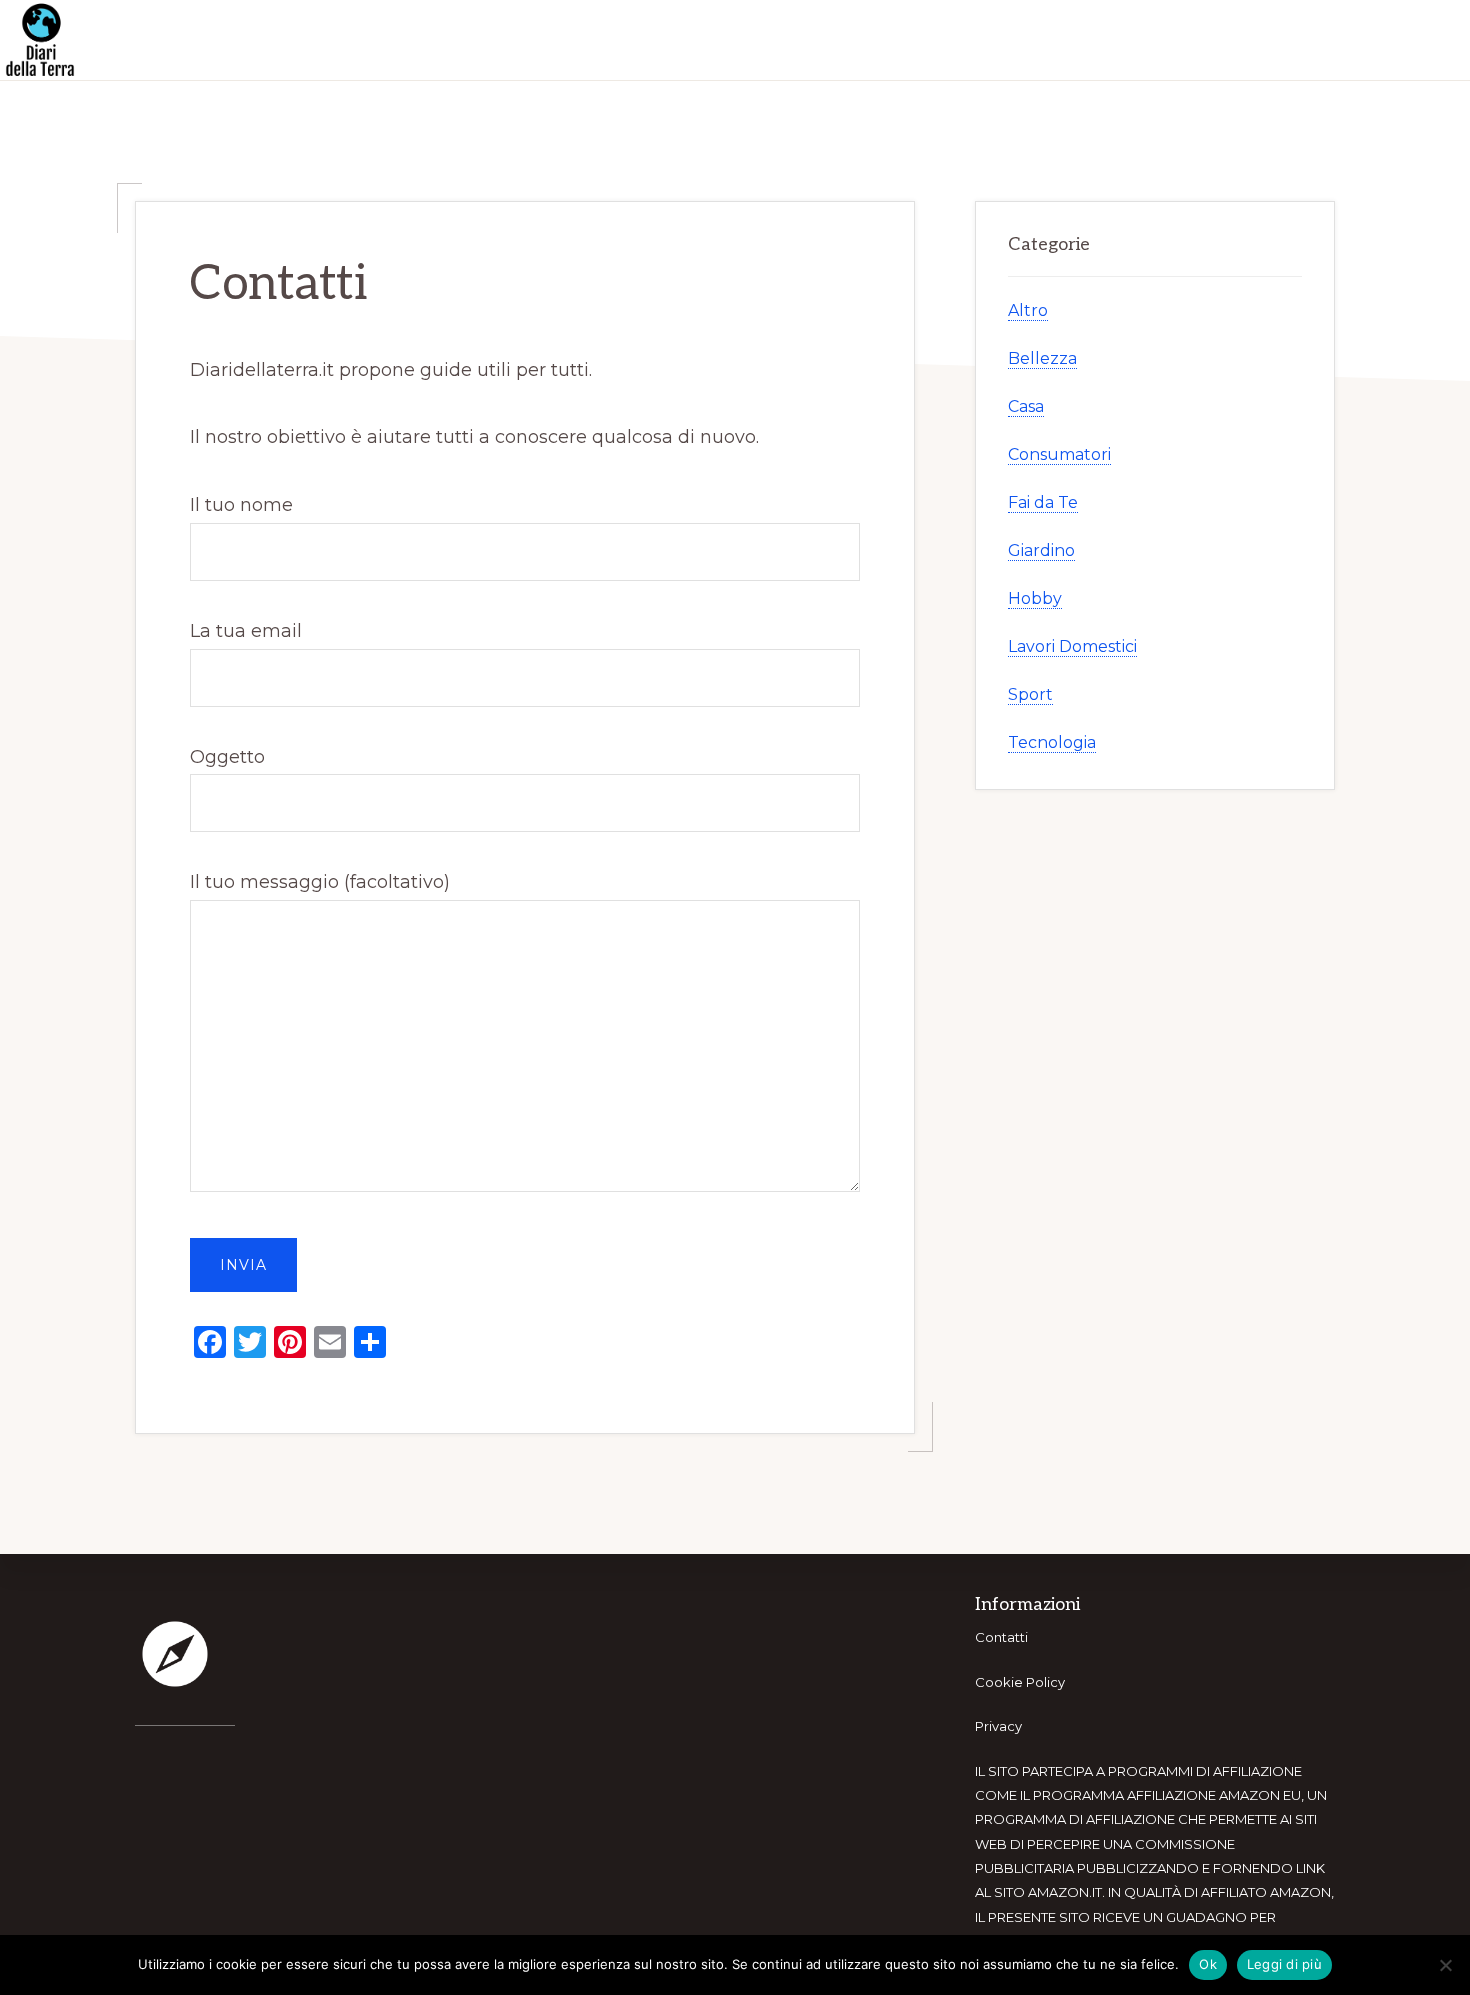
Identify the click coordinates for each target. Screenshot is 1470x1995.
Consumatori (1059, 454)
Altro (1028, 310)
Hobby (1035, 598)
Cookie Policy (1020, 1682)
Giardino (1041, 550)
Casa (1026, 406)
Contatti (1001, 1637)
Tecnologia (1052, 742)
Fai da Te (1043, 502)
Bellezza (1042, 358)
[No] (1445, 1965)
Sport (1030, 694)
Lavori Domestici (1072, 646)
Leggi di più (1284, 1964)
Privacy (998, 1726)
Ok (1208, 1964)
